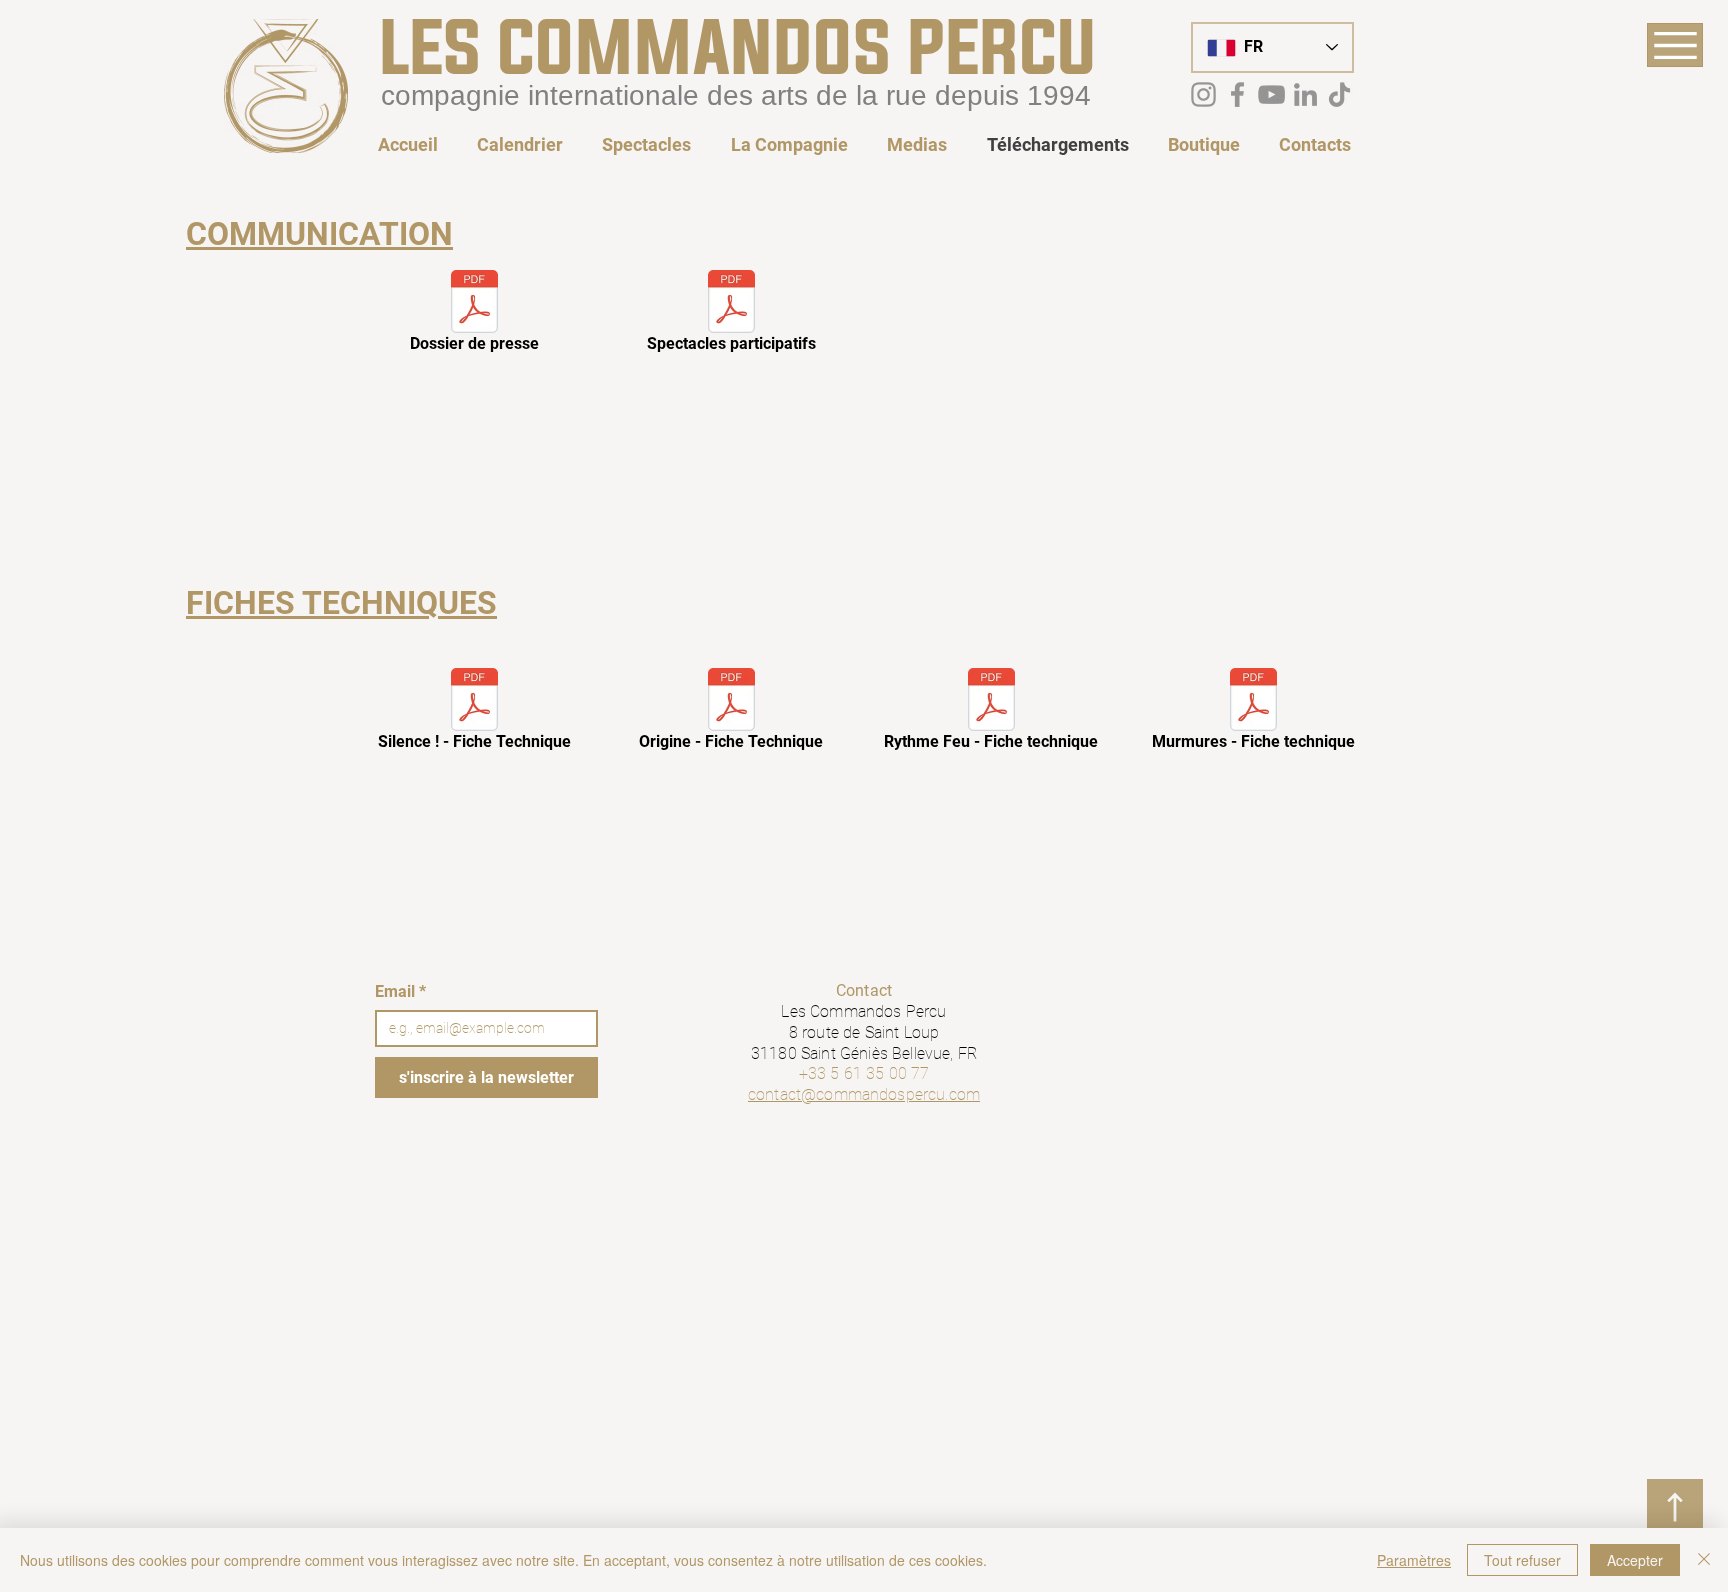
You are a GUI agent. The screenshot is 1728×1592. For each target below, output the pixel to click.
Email (400, 991)
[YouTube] (1271, 94)
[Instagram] (1203, 94)
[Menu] (1675, 45)
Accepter (1635, 1560)
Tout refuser (1522, 1560)
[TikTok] (1339, 94)
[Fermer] (1704, 1560)
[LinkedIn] (1305, 94)
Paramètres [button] (1414, 1560)
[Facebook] (1237, 94)
